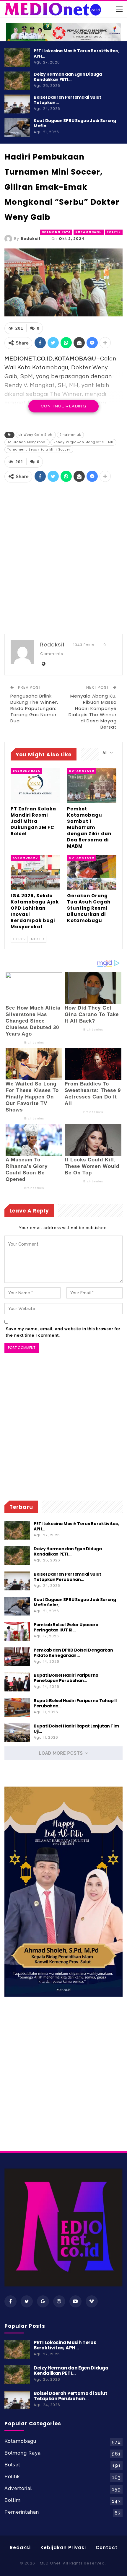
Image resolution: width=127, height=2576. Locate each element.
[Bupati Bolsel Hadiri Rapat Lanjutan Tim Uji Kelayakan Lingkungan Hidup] (17, 1733)
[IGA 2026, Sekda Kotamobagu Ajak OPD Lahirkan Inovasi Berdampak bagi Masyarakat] (35, 872)
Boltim (13, 2500)
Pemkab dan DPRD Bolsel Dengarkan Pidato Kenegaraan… (73, 1653)
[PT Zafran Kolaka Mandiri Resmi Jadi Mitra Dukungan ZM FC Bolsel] (35, 785)
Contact (107, 2547)
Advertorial (18, 2488)
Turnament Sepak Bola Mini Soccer (39, 450)
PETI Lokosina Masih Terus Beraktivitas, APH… (76, 53)
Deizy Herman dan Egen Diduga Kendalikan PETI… (68, 77)
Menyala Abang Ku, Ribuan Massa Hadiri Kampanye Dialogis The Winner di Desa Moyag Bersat (93, 711)
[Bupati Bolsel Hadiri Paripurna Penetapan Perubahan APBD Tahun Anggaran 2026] (17, 1682)
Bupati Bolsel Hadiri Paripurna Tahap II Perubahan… (75, 1703)
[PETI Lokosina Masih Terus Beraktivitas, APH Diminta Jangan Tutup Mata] (17, 58)
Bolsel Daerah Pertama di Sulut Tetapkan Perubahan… (67, 1577)
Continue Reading (63, 406)
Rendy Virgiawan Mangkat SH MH (83, 442)
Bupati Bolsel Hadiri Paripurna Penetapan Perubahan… (66, 1678)
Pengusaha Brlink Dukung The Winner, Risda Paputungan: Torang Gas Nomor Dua (34, 708)
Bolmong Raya (56, 232)
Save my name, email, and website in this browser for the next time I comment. (63, 1332)
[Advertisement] (63, 559)
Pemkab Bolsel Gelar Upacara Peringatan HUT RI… (66, 1627)
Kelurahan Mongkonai (27, 442)
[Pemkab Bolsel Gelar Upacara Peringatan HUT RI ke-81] (17, 1631)
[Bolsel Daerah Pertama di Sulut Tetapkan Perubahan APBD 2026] (17, 104)
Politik (114, 232)
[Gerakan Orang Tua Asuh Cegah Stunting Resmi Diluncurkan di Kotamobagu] (92, 872)
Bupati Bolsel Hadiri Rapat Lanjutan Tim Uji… (76, 1729)
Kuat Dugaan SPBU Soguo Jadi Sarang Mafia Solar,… (75, 1602)
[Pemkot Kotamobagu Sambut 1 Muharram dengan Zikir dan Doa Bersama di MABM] (92, 785)
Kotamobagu (89, 232)
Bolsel (12, 2465)
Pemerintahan (22, 2512)
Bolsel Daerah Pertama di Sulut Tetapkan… (67, 100)
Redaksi (20, 2547)
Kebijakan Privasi (63, 2547)
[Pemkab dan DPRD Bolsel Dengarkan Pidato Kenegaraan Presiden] (17, 1657)
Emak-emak (70, 435)
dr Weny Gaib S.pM (36, 435)
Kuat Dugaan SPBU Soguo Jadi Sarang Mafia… (75, 123)
